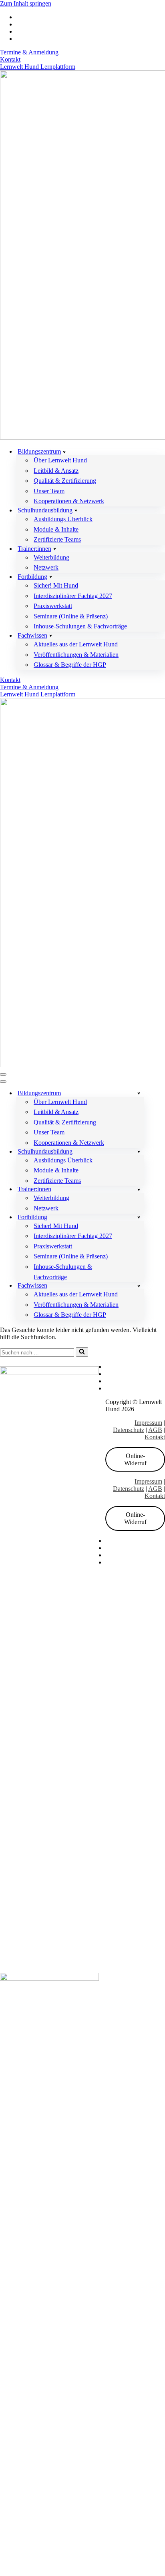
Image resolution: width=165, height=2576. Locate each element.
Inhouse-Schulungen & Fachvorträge (80, 626)
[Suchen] (82, 1352)
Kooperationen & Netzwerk (69, 501)
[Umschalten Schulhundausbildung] (139, 1151)
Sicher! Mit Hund (56, 585)
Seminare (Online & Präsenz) (71, 616)
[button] (64, 452)
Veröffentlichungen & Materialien (76, 655)
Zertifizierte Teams (57, 539)
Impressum (148, 1423)
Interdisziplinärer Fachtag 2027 (73, 596)
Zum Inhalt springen (26, 3)
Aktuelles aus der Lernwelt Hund (76, 644)
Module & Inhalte (56, 529)
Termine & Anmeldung (29, 52)
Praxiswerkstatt (53, 606)
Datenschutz (129, 1430)
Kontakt (10, 59)
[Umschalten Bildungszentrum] (139, 1093)
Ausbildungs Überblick (63, 519)
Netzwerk (46, 567)
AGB (155, 1430)
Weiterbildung (51, 557)
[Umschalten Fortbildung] (139, 1217)
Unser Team (49, 491)
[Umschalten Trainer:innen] (139, 1189)
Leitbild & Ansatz (56, 471)
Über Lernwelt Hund (60, 460)
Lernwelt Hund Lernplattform (38, 67)
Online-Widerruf (135, 1459)
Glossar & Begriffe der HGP (70, 665)
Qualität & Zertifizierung (65, 481)
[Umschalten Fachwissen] (139, 1286)
